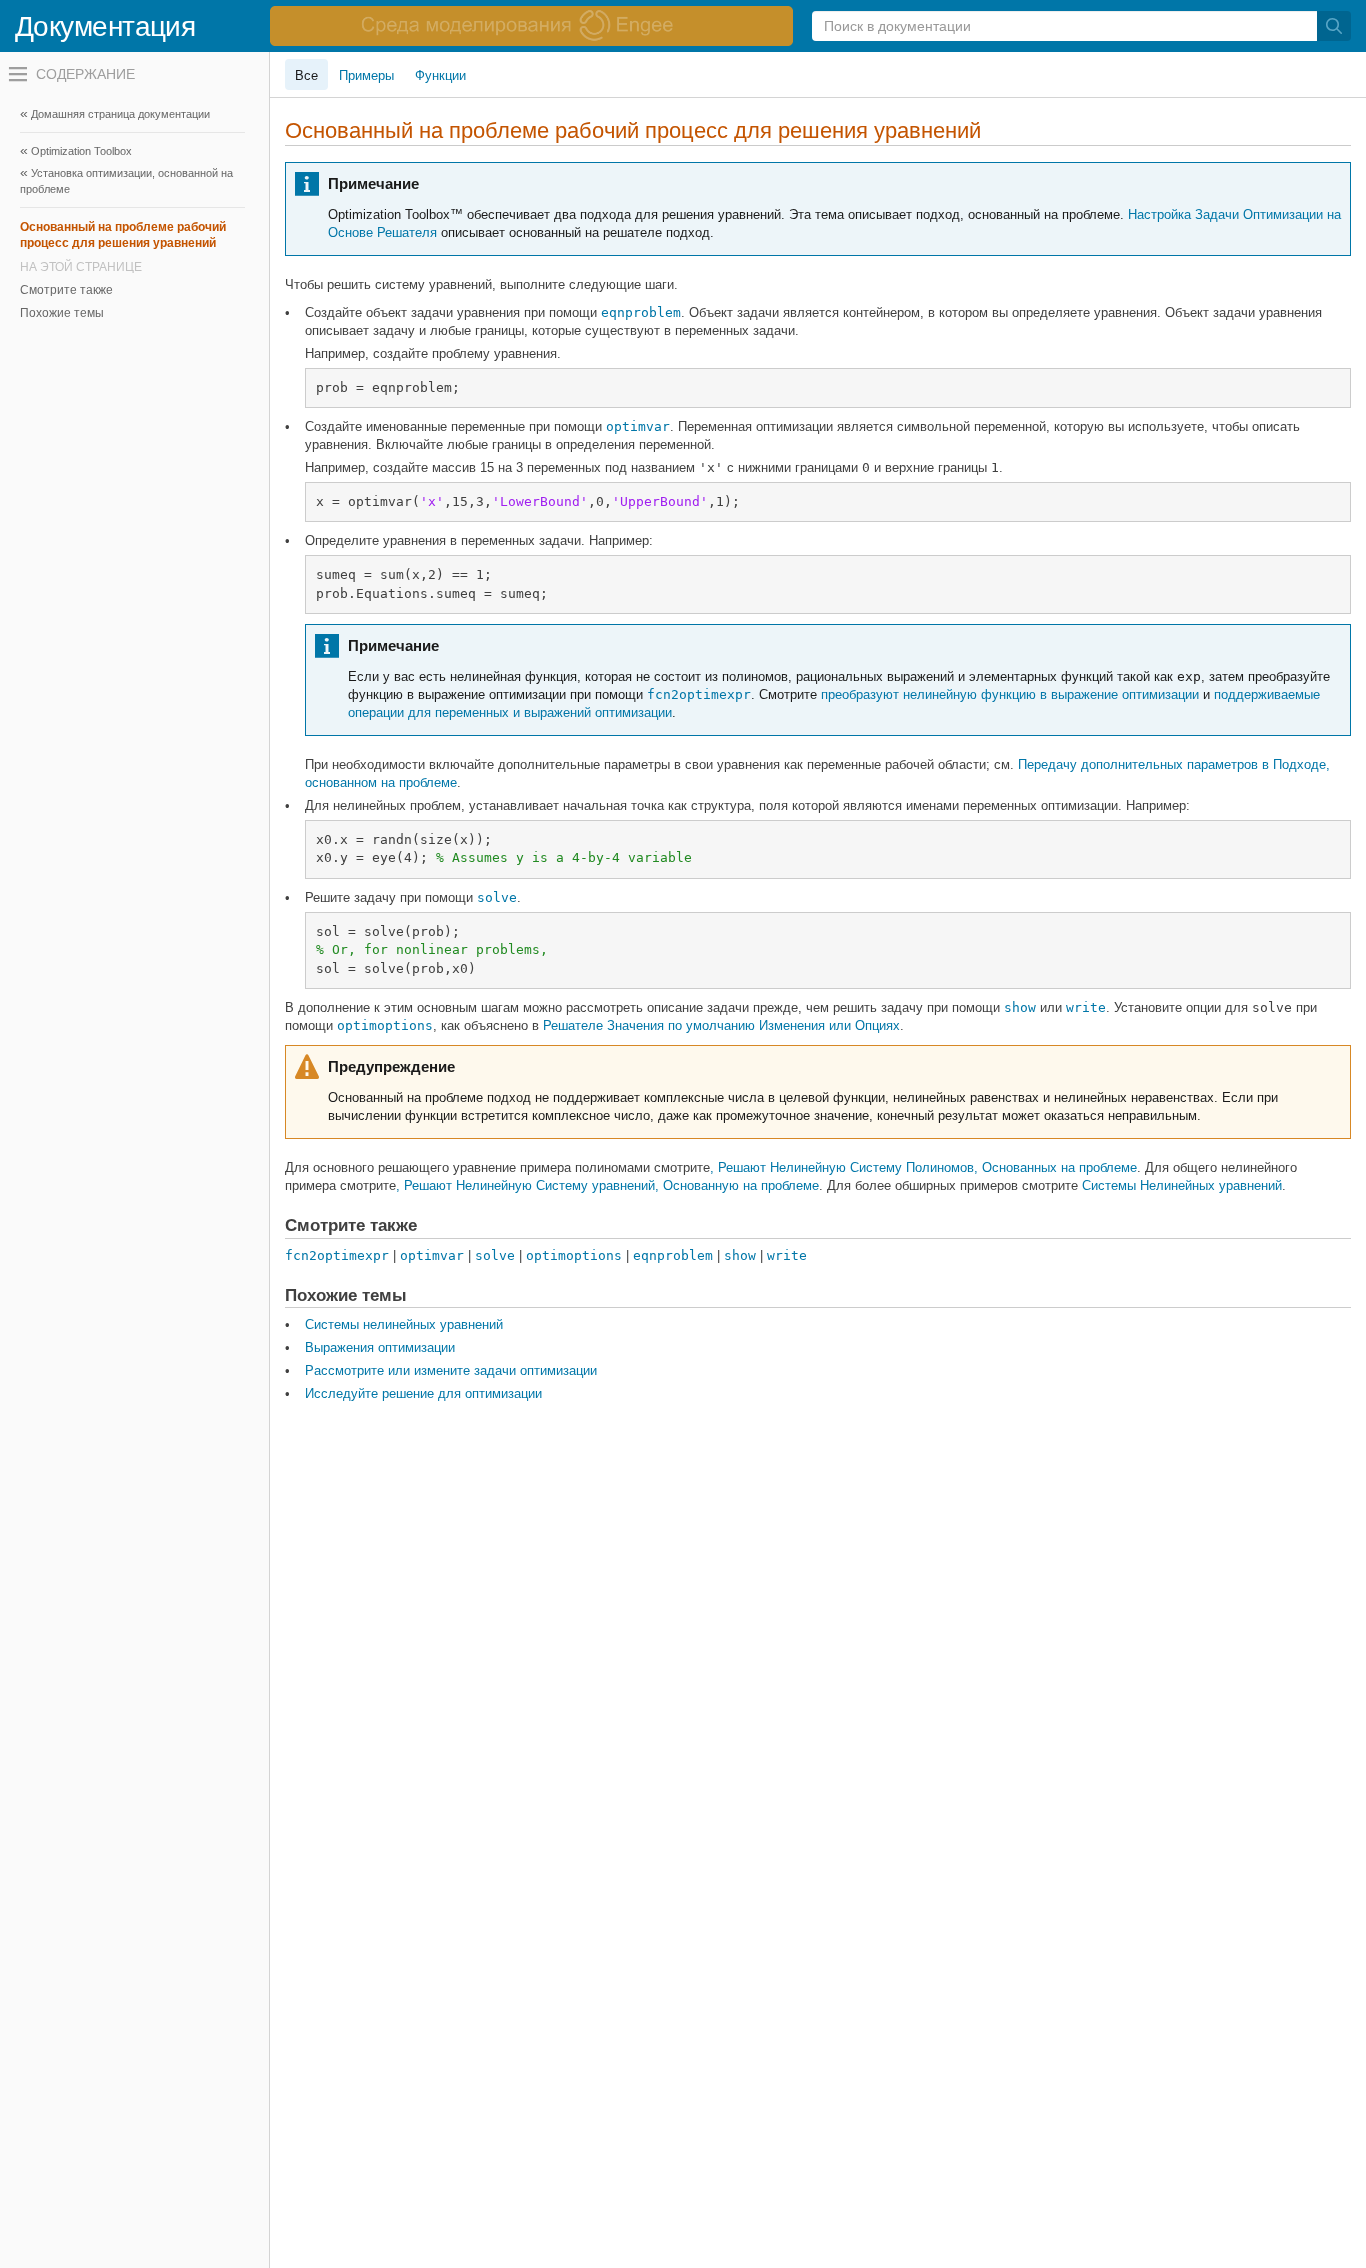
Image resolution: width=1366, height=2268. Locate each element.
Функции (440, 75)
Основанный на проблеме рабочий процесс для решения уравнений (123, 235)
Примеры (366, 75)
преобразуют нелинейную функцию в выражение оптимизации (1010, 694)
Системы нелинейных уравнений (404, 1324)
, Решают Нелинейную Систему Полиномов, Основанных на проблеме (923, 1167)
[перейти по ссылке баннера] (531, 26)
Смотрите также (66, 290)
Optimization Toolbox (81, 151)
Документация (105, 26)
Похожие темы (62, 313)
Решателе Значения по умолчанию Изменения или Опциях (721, 1025)
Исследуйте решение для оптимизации (423, 1393)
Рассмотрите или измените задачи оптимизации (451, 1370)
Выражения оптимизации (380, 1347)
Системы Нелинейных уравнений (1182, 1185)
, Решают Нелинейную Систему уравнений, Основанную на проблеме (607, 1185)
